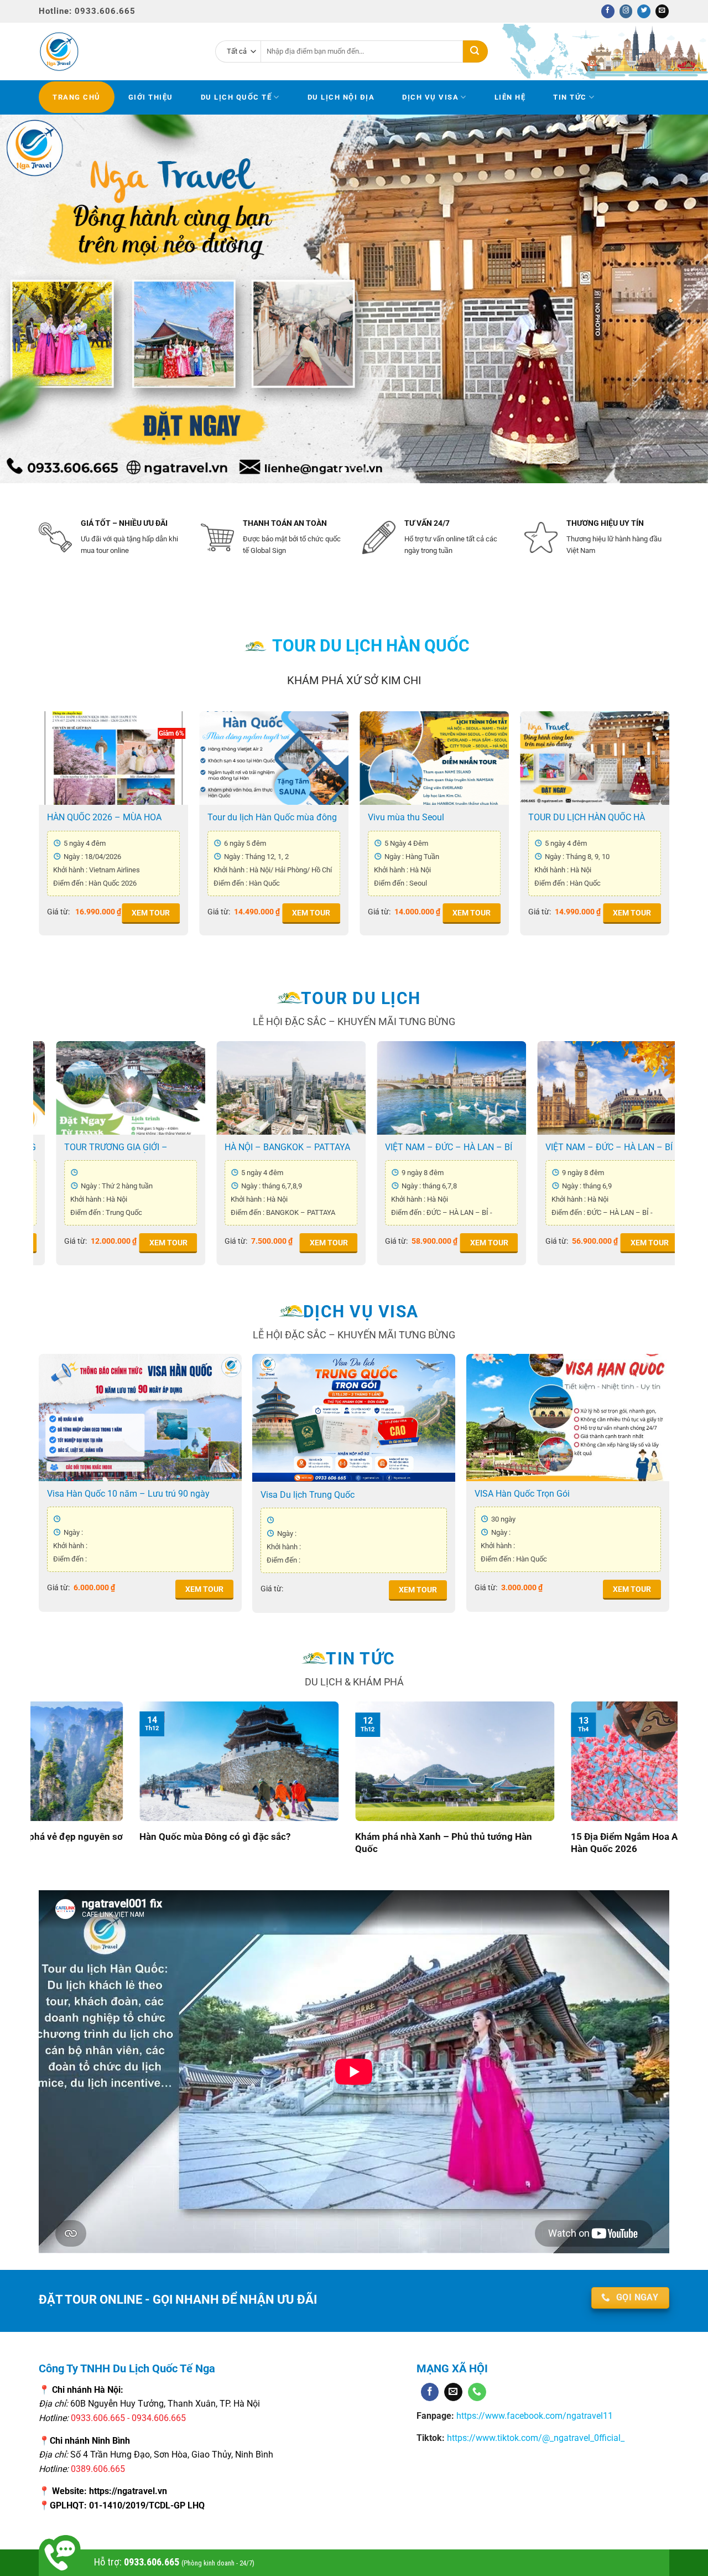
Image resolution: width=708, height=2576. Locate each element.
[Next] (680, 299)
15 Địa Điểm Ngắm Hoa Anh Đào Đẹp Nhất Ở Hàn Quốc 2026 (190, 1843)
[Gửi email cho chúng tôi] (662, 11)
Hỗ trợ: (174, 2562)
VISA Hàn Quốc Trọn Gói (522, 1494)
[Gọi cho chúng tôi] (477, 2392)
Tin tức (570, 97)
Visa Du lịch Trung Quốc (308, 1495)
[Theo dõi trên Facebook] (608, 11)
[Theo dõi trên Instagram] (626, 11)
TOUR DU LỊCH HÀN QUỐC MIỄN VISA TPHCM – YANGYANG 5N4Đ (534, 818)
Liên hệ (510, 97)
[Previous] (28, 299)
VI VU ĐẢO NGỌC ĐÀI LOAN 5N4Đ (634, 1147)
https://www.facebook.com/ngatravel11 (533, 2416)
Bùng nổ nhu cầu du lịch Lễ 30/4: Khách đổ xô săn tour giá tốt (411, 1843)
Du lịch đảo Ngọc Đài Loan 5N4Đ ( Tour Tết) (472, 1147)
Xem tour (90, 913)
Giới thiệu (151, 97)
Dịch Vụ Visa (361, 1312)
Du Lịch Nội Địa (341, 97)
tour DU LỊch (361, 998)
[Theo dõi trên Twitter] (644, 11)
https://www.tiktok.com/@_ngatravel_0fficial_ (536, 2438)
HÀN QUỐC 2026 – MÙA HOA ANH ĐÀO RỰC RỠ (144, 1147)
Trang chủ (77, 97)
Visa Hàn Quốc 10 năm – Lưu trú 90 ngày (128, 1494)
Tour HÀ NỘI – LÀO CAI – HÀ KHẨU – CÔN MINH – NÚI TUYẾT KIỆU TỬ (312, 1147)
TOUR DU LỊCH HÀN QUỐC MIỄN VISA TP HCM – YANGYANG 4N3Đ (371, 818)
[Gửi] (475, 51)
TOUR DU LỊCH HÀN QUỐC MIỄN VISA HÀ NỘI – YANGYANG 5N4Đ (212, 818)
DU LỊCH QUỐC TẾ (236, 97)
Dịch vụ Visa (430, 97)
